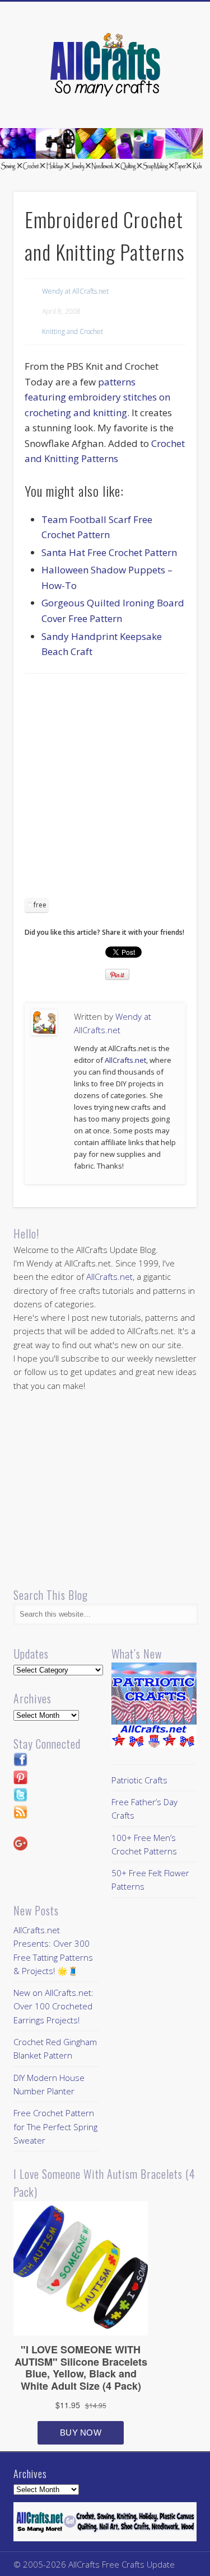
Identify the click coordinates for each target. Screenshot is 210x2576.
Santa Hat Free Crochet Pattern (109, 552)
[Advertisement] (105, 790)
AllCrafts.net (125, 1060)
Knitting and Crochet (73, 331)
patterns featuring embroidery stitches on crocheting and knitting (97, 397)
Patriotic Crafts (139, 1780)
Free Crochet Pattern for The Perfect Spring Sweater (55, 2127)
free (40, 905)
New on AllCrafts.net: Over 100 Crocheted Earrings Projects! (53, 2006)
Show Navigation (170, 100)
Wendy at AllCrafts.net (75, 291)
